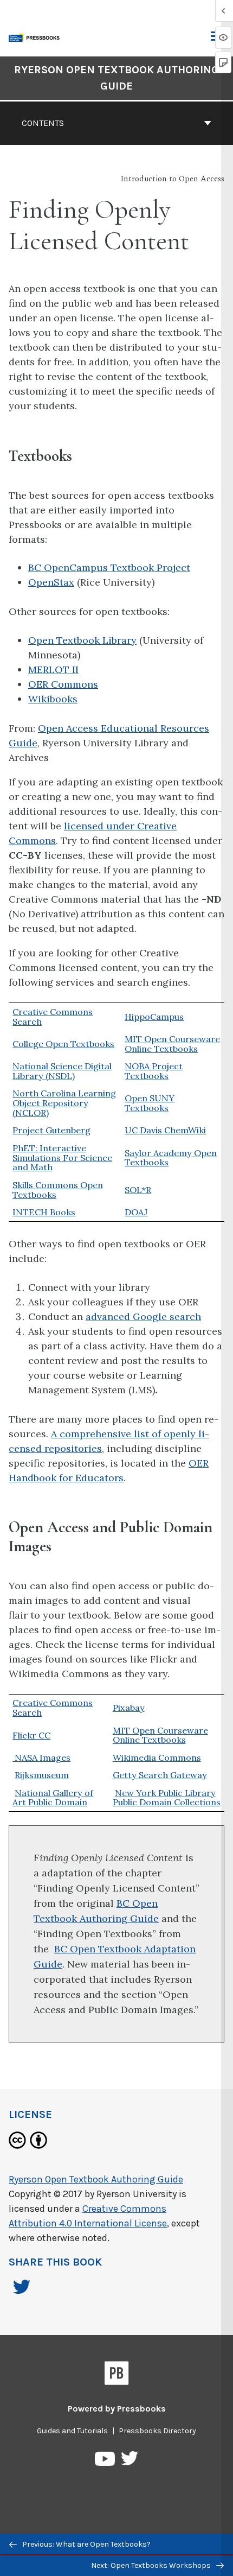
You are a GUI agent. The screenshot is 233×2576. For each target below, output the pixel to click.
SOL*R (138, 1190)
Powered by (117, 2409)
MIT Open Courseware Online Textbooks (172, 1044)
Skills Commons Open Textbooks (58, 1190)
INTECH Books (44, 1212)
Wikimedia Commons (157, 1757)
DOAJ (136, 1212)
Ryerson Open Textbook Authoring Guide (116, 78)
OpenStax (51, 582)
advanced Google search (143, 1316)
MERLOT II (53, 670)
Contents (43, 123)
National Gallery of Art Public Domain (53, 1798)
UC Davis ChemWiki (165, 1130)
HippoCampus (154, 1017)
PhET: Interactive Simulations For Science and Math (62, 1158)
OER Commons (63, 684)
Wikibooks (53, 699)
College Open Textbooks (63, 1044)
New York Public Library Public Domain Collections (167, 1798)
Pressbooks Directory (157, 2431)
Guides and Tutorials (72, 2431)
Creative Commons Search (53, 1017)
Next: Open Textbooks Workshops (152, 2565)
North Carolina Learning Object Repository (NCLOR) (64, 1103)
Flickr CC (31, 1735)
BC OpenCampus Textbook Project (109, 567)
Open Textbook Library (82, 640)
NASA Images (41, 1757)
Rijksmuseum (42, 1775)
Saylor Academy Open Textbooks (171, 1158)
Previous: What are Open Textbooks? (86, 2544)
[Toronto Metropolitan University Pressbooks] (36, 37)
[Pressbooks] (117, 2375)
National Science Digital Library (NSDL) (62, 1071)
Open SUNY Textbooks (150, 1103)
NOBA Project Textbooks (154, 1071)
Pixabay (129, 1708)
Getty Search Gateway (160, 1775)
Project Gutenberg (51, 1130)
